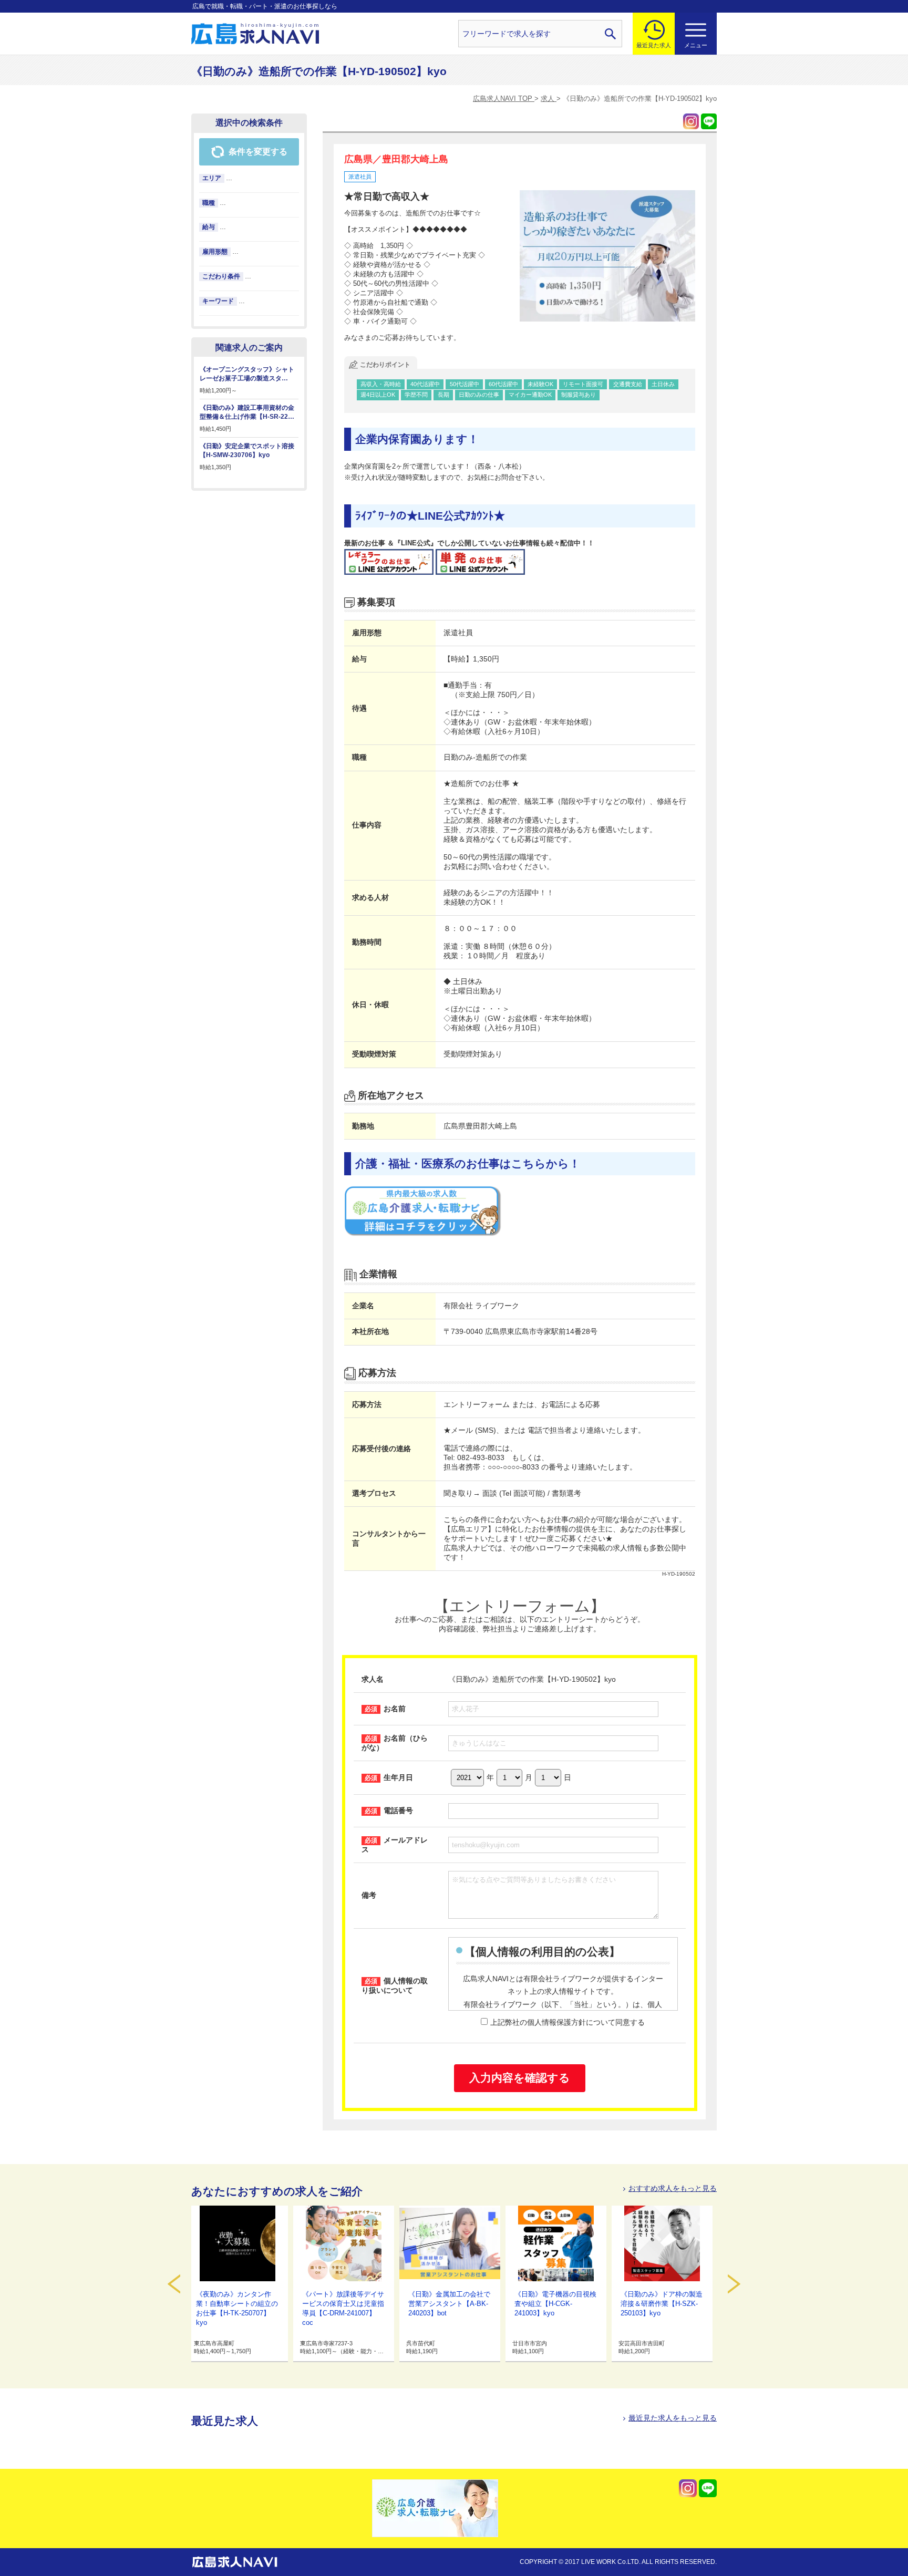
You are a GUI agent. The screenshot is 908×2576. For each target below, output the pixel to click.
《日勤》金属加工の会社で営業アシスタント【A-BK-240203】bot (449, 2304)
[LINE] (709, 121)
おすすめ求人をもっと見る (673, 2188)
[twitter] (691, 121)
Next (734, 2284)
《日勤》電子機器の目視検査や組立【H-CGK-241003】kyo (555, 2304)
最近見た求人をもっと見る (673, 2418)
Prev (174, 2284)
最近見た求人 (654, 45)
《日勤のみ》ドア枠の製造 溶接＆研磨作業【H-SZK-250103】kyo (662, 2304)
